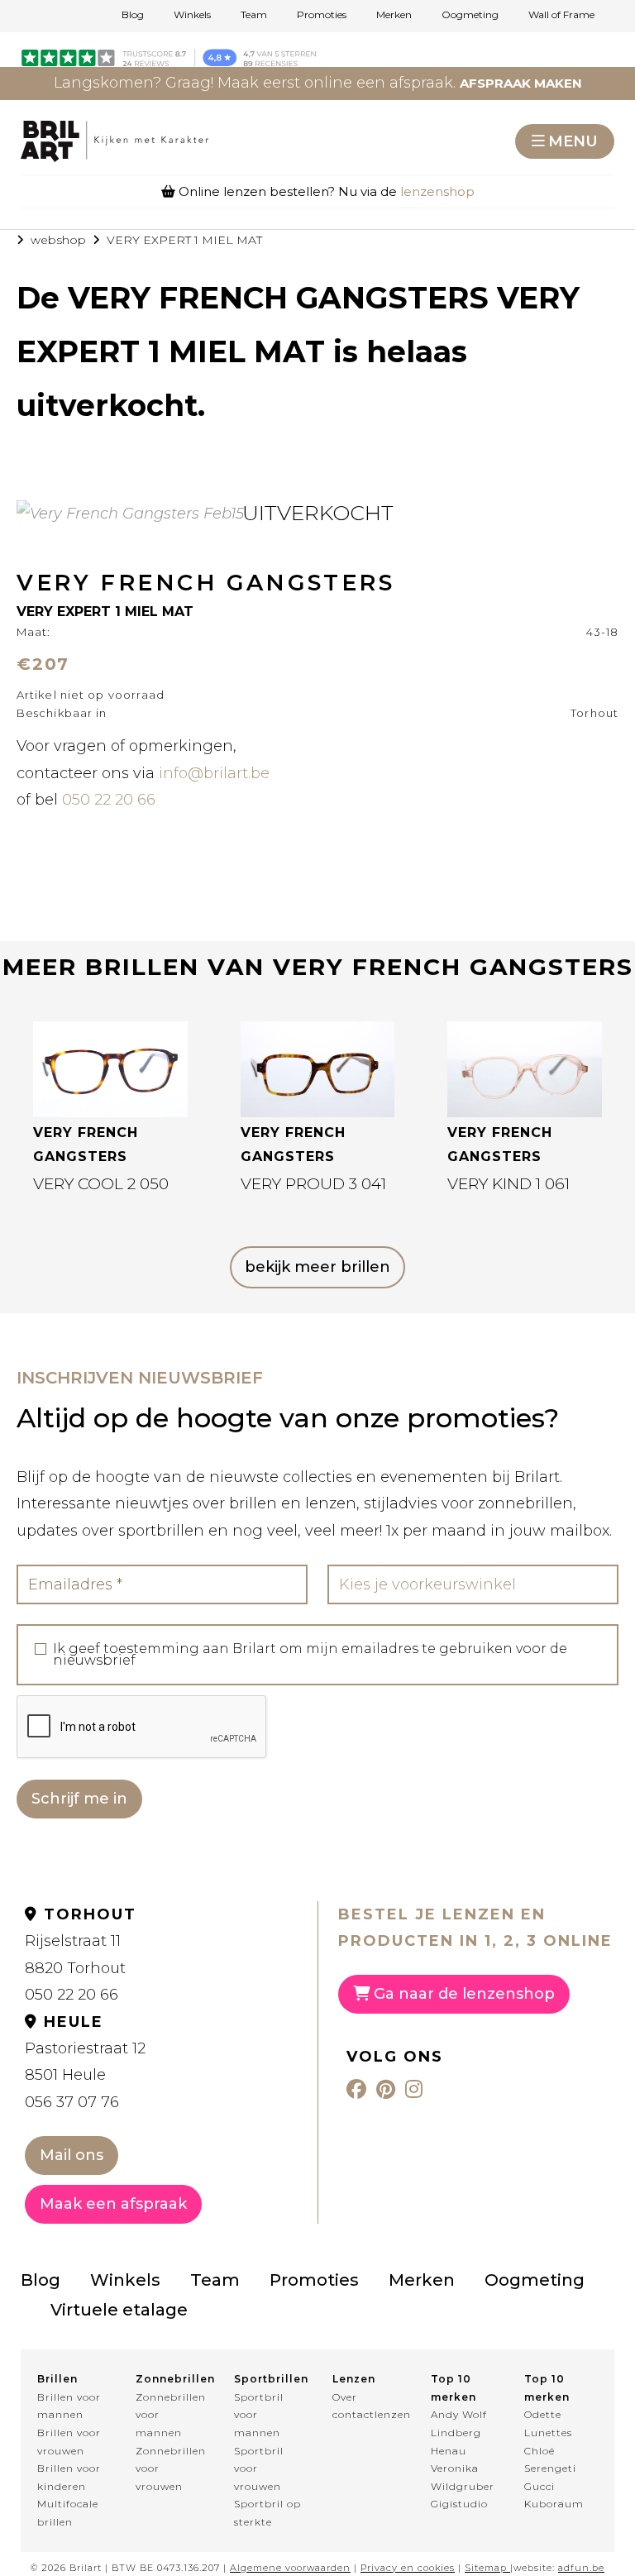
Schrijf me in (79, 1799)
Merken (394, 15)
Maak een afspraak (113, 2204)
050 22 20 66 (109, 800)
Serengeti (550, 2468)
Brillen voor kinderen (69, 2477)
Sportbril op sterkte (267, 2513)
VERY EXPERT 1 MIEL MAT (184, 240)
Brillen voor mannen (69, 2406)
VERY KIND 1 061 (508, 1184)
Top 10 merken (454, 2388)
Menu (573, 141)
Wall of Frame (561, 15)
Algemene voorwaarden (290, 2568)
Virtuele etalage (119, 2310)
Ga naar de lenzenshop (462, 1994)
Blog (133, 15)
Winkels (192, 15)
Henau (449, 2451)
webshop (58, 240)
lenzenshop (437, 191)
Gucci (540, 2486)
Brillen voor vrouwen (69, 2442)
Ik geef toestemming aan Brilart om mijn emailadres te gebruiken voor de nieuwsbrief (310, 1655)
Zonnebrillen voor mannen (170, 2415)
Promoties (322, 15)
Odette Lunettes (548, 2423)
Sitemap (486, 2568)
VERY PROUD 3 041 (313, 1184)
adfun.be (581, 2568)
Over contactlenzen (367, 2406)
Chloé (540, 2451)
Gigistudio (459, 2504)
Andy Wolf (459, 2414)
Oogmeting (470, 15)
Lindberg (456, 2433)
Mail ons (72, 2155)
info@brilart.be (214, 773)
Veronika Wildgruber (463, 2477)
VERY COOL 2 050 (101, 1184)
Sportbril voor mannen (259, 2415)
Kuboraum (554, 2504)
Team (254, 15)
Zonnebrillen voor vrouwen (170, 2468)
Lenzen (354, 2379)
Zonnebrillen (170, 2379)
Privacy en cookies (408, 2568)
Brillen (57, 2379)
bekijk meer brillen (317, 1267)
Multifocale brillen (68, 2513)
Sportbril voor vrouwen (259, 2468)
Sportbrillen (268, 2379)
